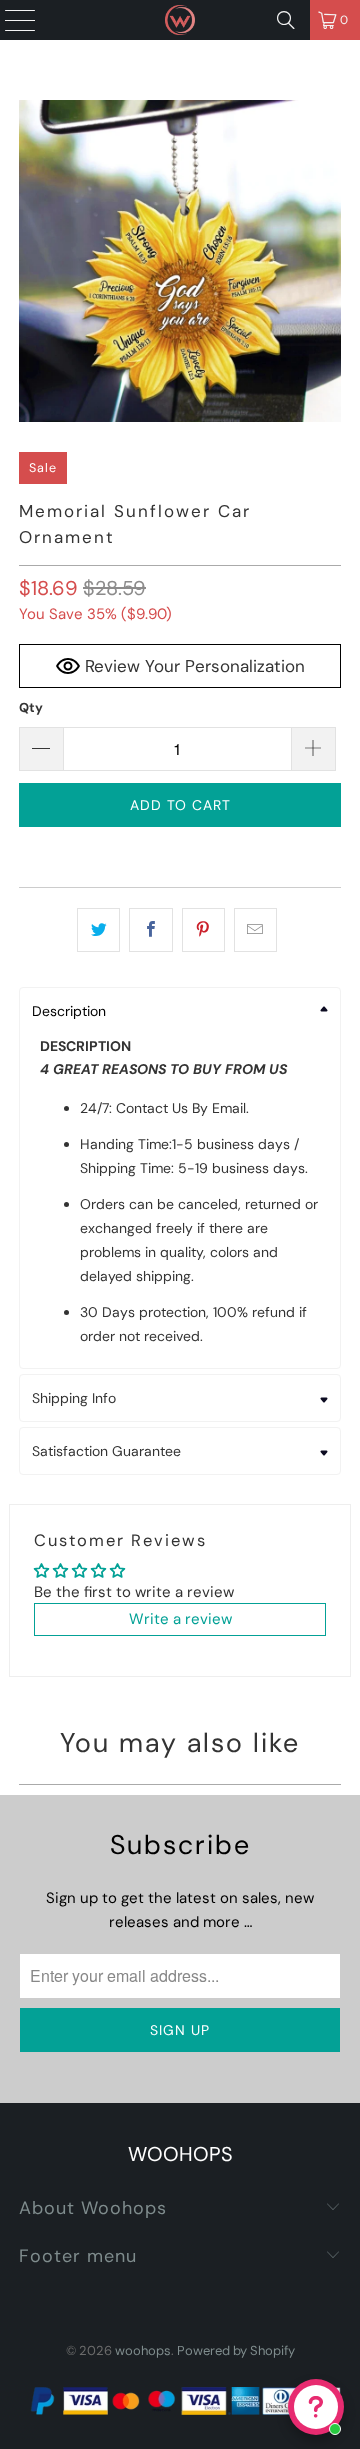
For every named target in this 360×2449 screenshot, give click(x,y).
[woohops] (180, 20)
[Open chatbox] (316, 2407)
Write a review (180, 1619)
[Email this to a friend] (255, 930)
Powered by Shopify (236, 2350)
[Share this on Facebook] (150, 930)
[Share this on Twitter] (98, 930)
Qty (31, 707)
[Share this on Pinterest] (203, 930)
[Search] (286, 20)
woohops (143, 2350)
